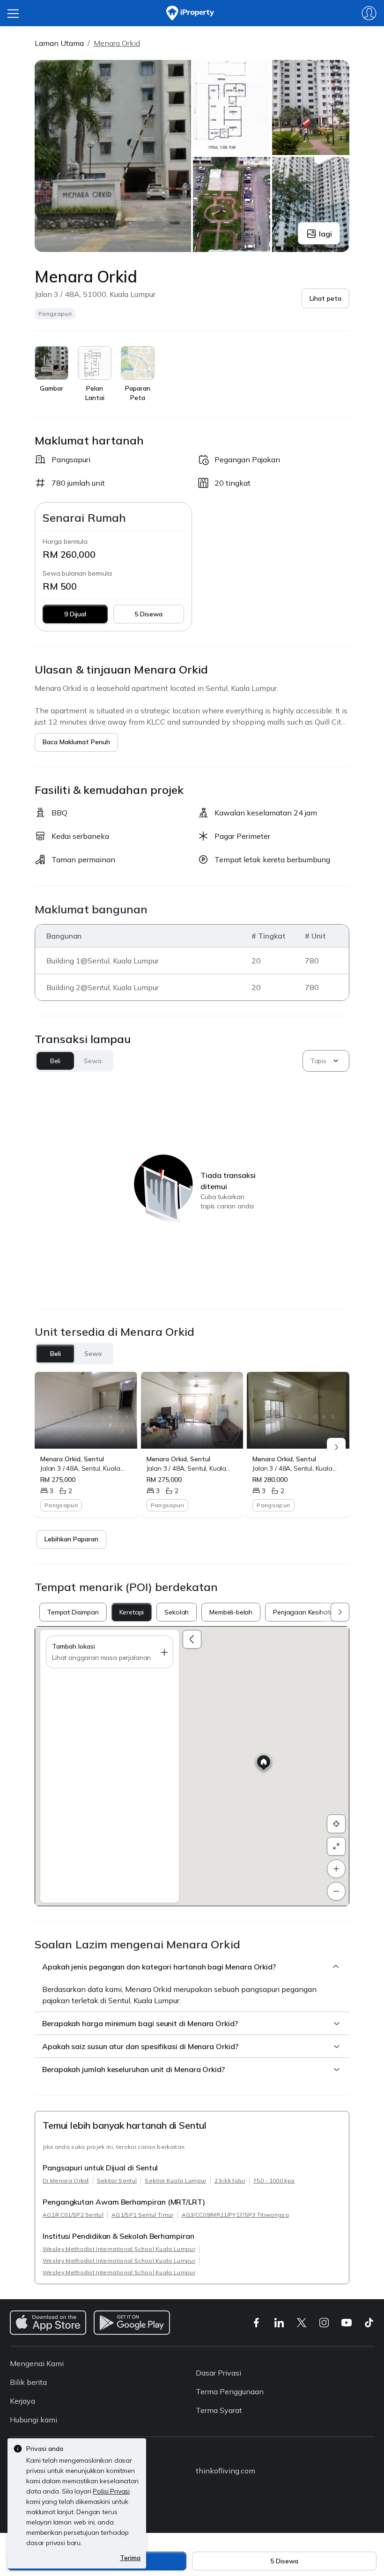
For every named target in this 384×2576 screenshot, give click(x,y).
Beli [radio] (55, 1354)
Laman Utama (59, 43)
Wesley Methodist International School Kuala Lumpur (119, 2249)
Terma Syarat (219, 2410)
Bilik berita (28, 2382)
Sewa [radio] (93, 1354)
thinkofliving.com (225, 2471)
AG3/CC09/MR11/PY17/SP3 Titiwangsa (236, 2215)
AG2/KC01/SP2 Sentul (73, 2215)
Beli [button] (55, 1061)
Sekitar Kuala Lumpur (175, 2180)
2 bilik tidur (230, 2180)
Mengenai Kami (37, 2363)
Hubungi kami (33, 2420)
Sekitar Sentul (117, 2180)
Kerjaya (22, 2401)
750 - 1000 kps (274, 2180)
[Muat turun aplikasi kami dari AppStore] (48, 2323)
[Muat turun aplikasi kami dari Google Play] (132, 2323)
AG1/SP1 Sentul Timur (142, 2215)
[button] (325, 298)
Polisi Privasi (111, 2491)
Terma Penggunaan (230, 2391)
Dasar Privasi (218, 2373)
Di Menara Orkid (66, 2180)
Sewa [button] (92, 1061)
